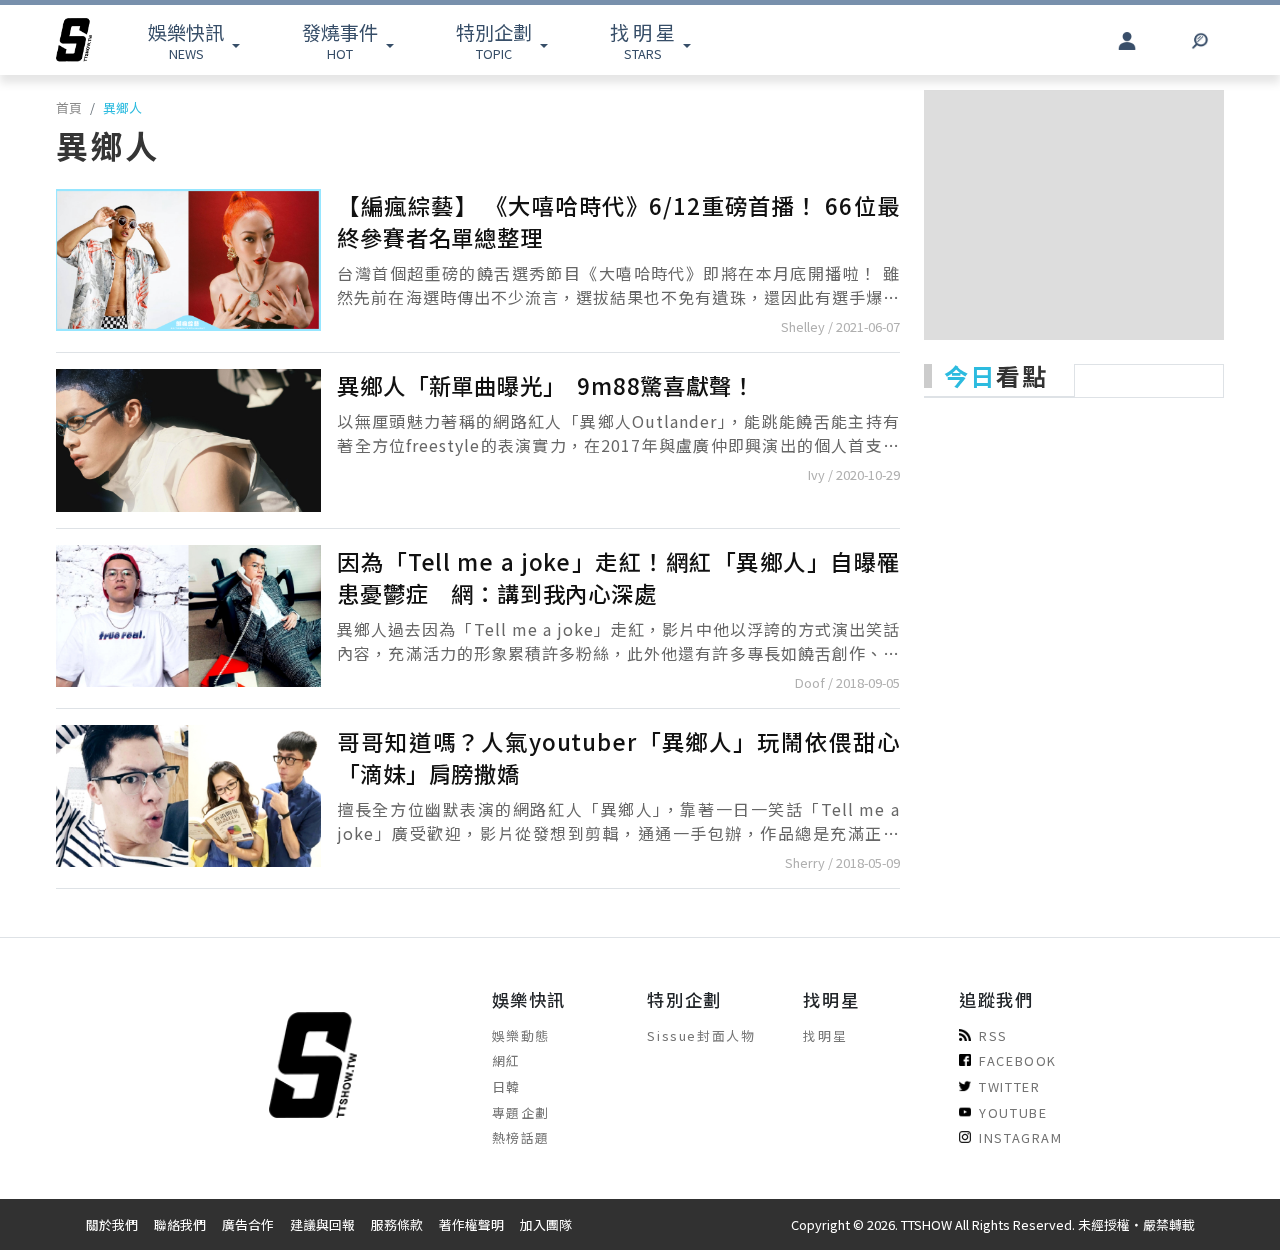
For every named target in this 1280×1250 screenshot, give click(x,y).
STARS (642, 40)
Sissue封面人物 (701, 1035)
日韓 (506, 1086)
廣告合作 (248, 1224)
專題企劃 (521, 1112)
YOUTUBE (1013, 1112)
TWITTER (1009, 1086)
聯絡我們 (180, 1224)
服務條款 (397, 1224)
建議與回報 (322, 1224)
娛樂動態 (521, 1035)
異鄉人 (122, 107)
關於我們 (112, 1224)
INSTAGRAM (1020, 1137)
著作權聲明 (471, 1224)
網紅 (506, 1060)
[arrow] (74, 40)
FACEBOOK (1018, 1060)
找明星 (825, 1035)
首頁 (69, 107)
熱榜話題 (521, 1137)
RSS (993, 1035)
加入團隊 (546, 1224)
